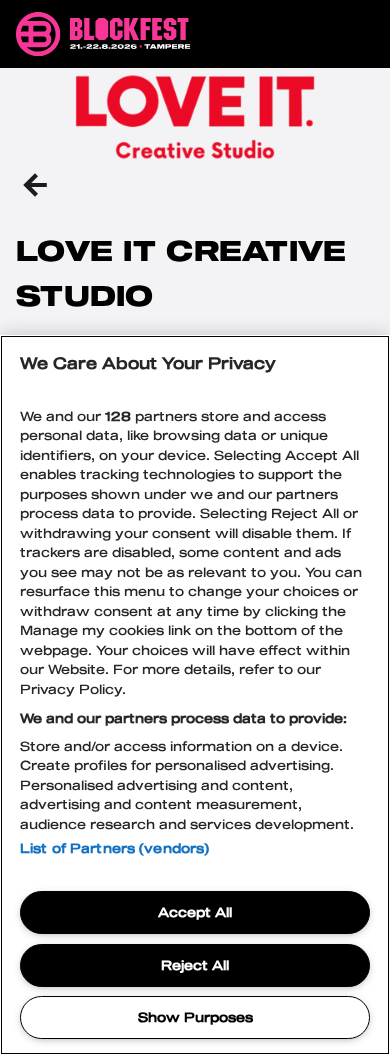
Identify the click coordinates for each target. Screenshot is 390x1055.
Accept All (195, 912)
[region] (195, 695)
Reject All (195, 965)
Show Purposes (195, 1017)
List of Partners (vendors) (114, 848)
